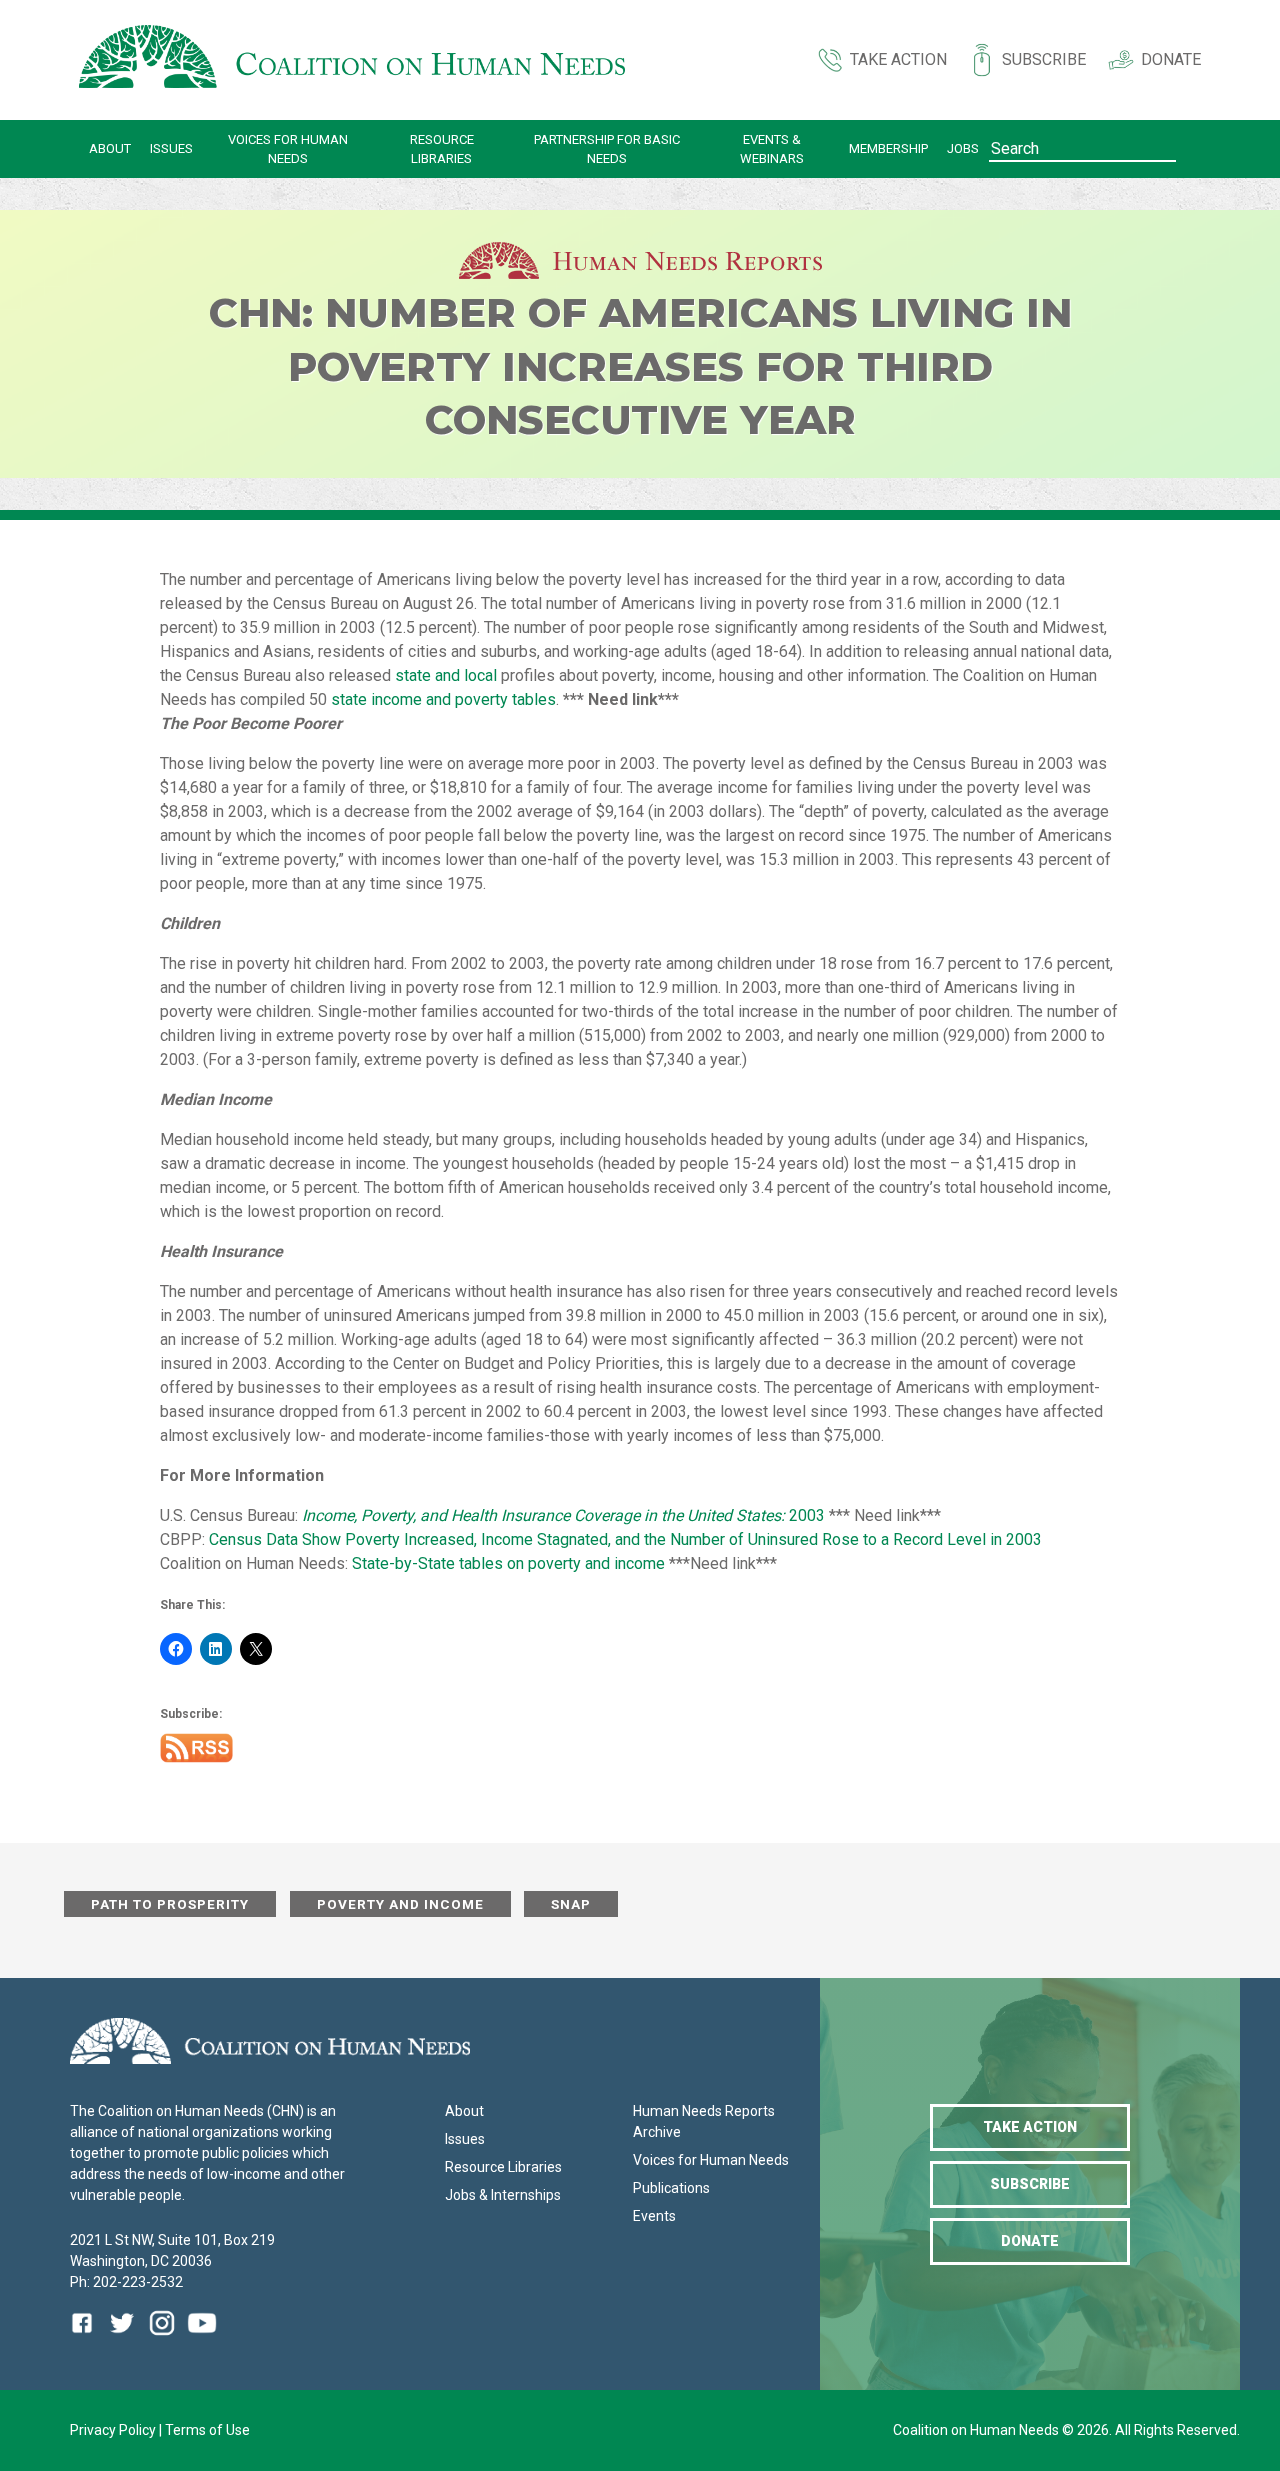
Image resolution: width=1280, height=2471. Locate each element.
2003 (807, 1515)
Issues (171, 148)
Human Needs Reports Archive (704, 2121)
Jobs (963, 148)
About (110, 148)
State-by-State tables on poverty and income (508, 1563)
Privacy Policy (114, 2430)
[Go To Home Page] (352, 60)
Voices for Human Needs (288, 149)
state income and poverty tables (443, 699)
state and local (446, 675)
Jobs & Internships (503, 2195)
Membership (888, 148)
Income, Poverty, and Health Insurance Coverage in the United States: (545, 1515)
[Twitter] (122, 2337)
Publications (671, 2188)
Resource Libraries (442, 149)
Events (654, 2216)
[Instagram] (162, 2337)
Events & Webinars (772, 149)
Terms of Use (207, 2430)
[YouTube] (202, 2337)
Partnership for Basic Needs (607, 149)
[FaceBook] (86, 2337)
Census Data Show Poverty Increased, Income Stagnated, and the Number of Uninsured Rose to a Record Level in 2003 (625, 1539)
